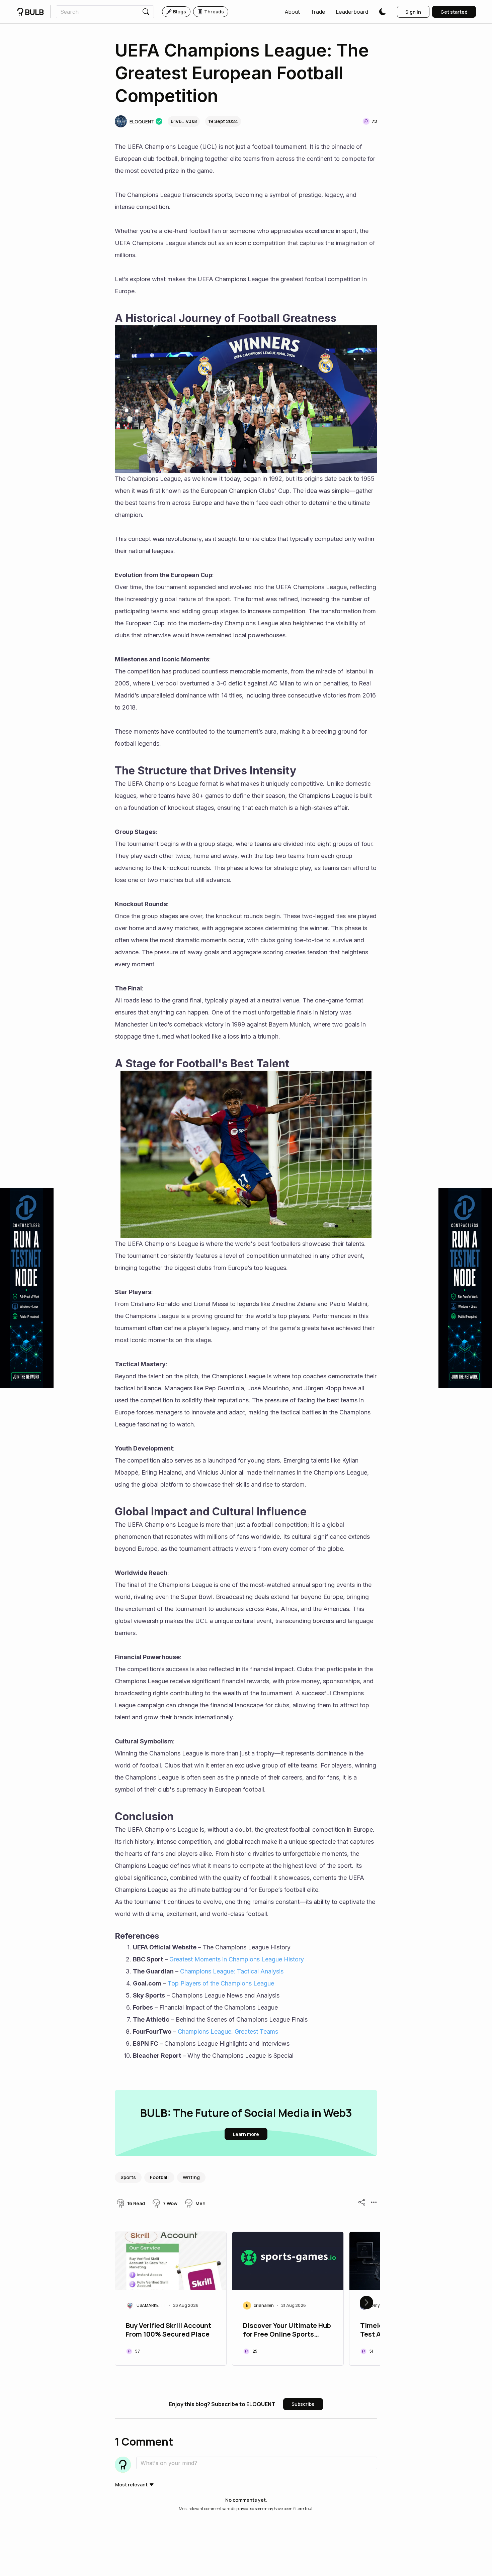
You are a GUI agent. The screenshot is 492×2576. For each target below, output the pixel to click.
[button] (292, 12)
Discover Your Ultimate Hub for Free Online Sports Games (287, 2331)
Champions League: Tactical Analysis (232, 1971)
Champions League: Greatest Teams (228, 2031)
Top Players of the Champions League (221, 1983)
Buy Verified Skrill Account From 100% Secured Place (169, 2330)
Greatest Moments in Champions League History (237, 1959)
